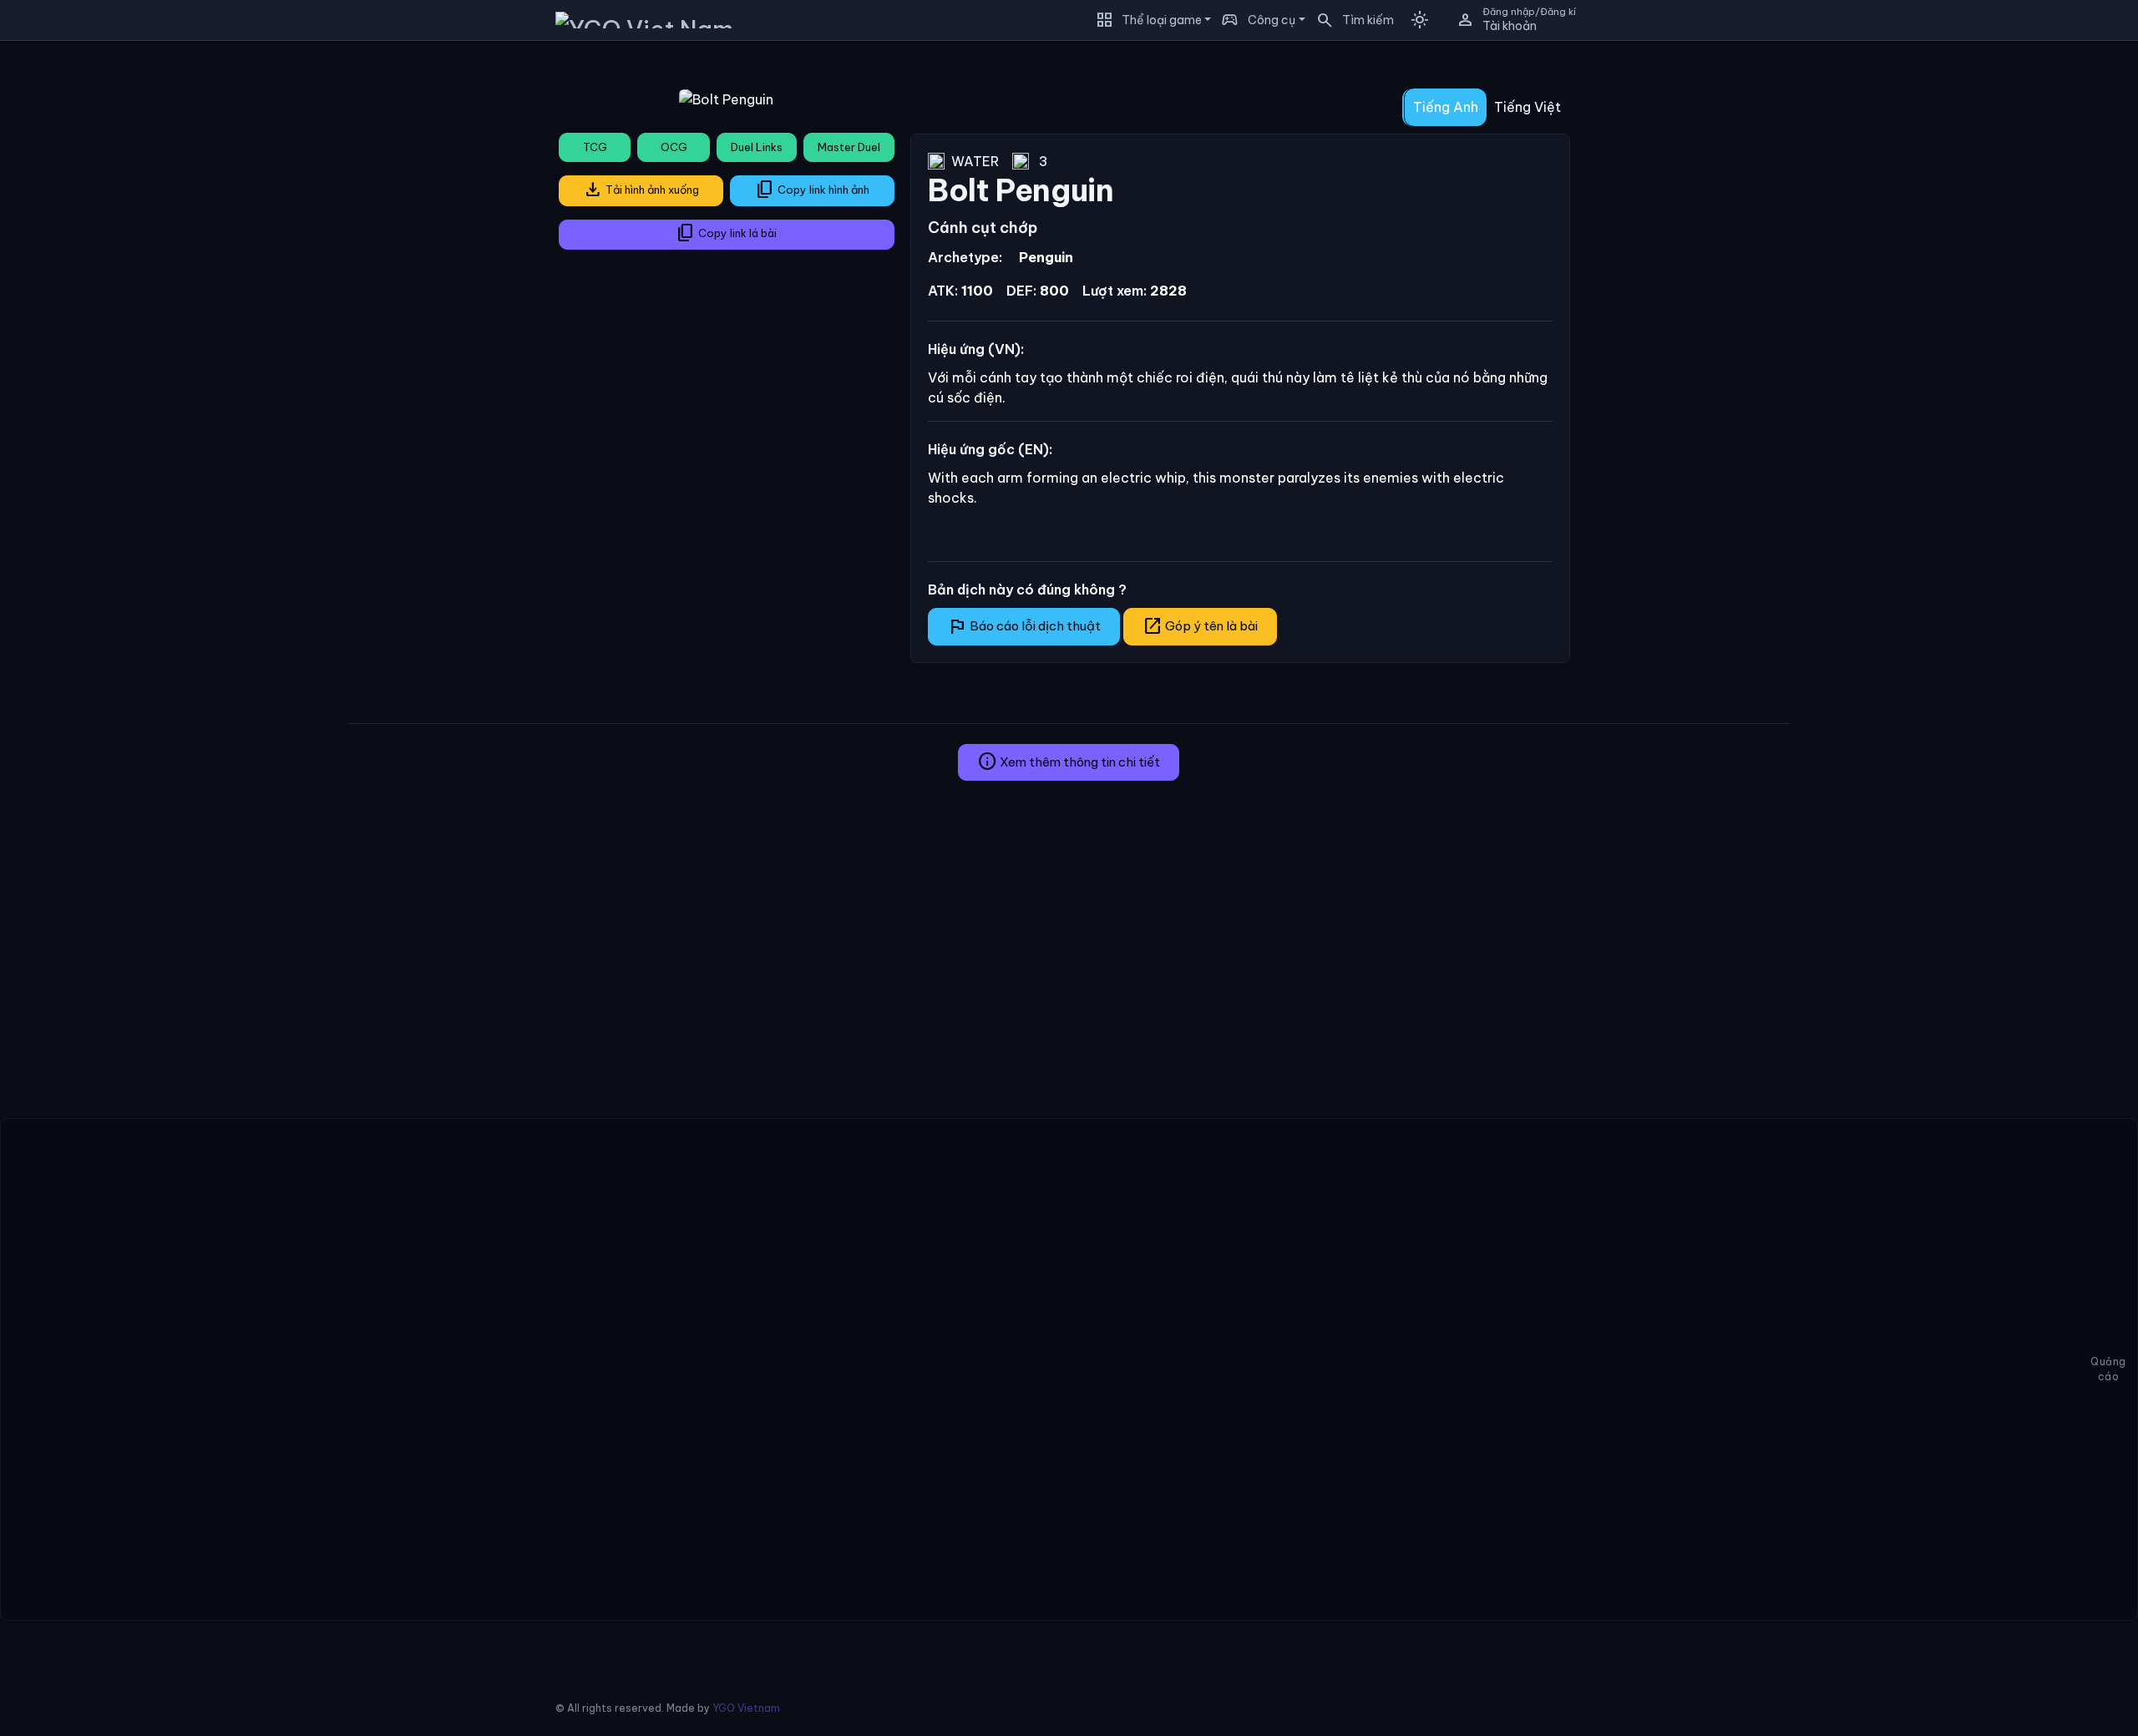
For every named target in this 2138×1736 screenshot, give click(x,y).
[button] (1350, 20)
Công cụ (1272, 20)
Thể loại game (1162, 20)
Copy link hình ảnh (812, 190)
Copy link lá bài (726, 233)
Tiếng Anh (1446, 107)
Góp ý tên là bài (1200, 626)
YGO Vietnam (746, 1708)
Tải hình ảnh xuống (641, 190)
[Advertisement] (168, 170)
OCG (674, 147)
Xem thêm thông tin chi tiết (1069, 762)
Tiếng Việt (1528, 107)
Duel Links (757, 147)
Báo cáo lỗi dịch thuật (1024, 626)
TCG (595, 147)
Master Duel (849, 147)
